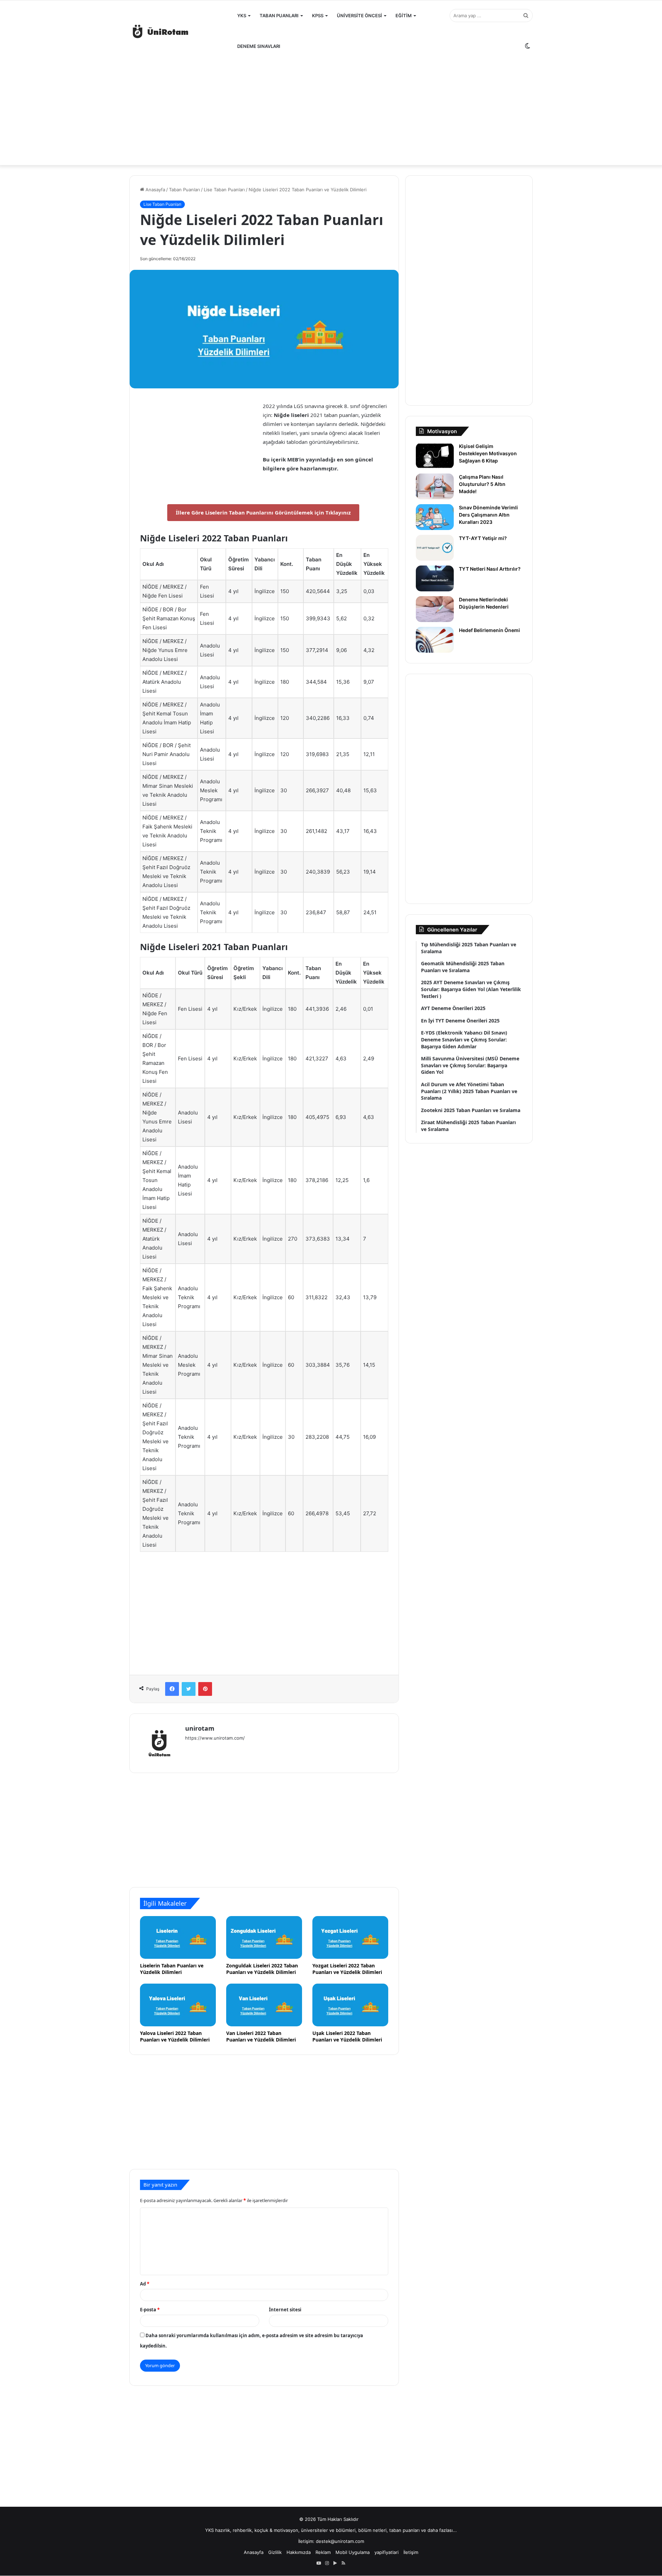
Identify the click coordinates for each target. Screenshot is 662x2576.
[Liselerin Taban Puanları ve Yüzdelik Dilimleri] (178, 1937)
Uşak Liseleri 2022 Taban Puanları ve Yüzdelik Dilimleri (347, 2036)
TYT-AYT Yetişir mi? (483, 538)
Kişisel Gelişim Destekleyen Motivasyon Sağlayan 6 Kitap (488, 453)
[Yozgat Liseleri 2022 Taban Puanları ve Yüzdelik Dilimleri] (350, 1937)
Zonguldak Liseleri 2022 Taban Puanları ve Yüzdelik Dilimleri (262, 1969)
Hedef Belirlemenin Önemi (489, 630)
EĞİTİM (404, 16)
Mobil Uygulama (353, 2552)
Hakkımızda (299, 2552)
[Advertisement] (331, 110)
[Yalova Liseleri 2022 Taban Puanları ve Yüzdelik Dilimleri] (178, 2005)
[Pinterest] (205, 1689)
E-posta (150, 2310)
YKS (242, 16)
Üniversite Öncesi (359, 16)
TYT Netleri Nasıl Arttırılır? (490, 569)
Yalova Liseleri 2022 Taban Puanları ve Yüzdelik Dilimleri (175, 2036)
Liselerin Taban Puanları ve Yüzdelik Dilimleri (172, 1969)
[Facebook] (172, 1689)
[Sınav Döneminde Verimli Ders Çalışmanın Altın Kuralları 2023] (435, 517)
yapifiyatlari (387, 2552)
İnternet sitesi (285, 2310)
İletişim (411, 2552)
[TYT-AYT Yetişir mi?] (435, 548)
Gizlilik (275, 2552)
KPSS (318, 16)
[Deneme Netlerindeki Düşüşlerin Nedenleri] (435, 609)
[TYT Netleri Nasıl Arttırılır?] (435, 578)
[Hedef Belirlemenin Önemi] (435, 640)
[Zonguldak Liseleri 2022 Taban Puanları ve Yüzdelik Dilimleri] (264, 1937)
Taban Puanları (279, 16)
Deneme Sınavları (259, 46)
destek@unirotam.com (340, 2541)
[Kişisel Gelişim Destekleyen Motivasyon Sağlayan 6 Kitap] (435, 456)
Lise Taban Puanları (224, 190)
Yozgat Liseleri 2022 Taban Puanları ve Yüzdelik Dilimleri (347, 1969)
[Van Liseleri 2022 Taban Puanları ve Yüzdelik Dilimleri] (264, 2005)
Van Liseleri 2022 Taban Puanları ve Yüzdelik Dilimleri (261, 2036)
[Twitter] (189, 1689)
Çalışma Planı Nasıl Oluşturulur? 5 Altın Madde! (482, 484)
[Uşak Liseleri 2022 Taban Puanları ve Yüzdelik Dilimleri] (350, 2005)
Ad (145, 2284)
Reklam (323, 2552)
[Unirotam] (181, 31)
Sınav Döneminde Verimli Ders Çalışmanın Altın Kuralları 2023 (488, 515)
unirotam (200, 1728)
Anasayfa (155, 190)
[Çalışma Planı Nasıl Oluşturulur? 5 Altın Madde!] (435, 486)
